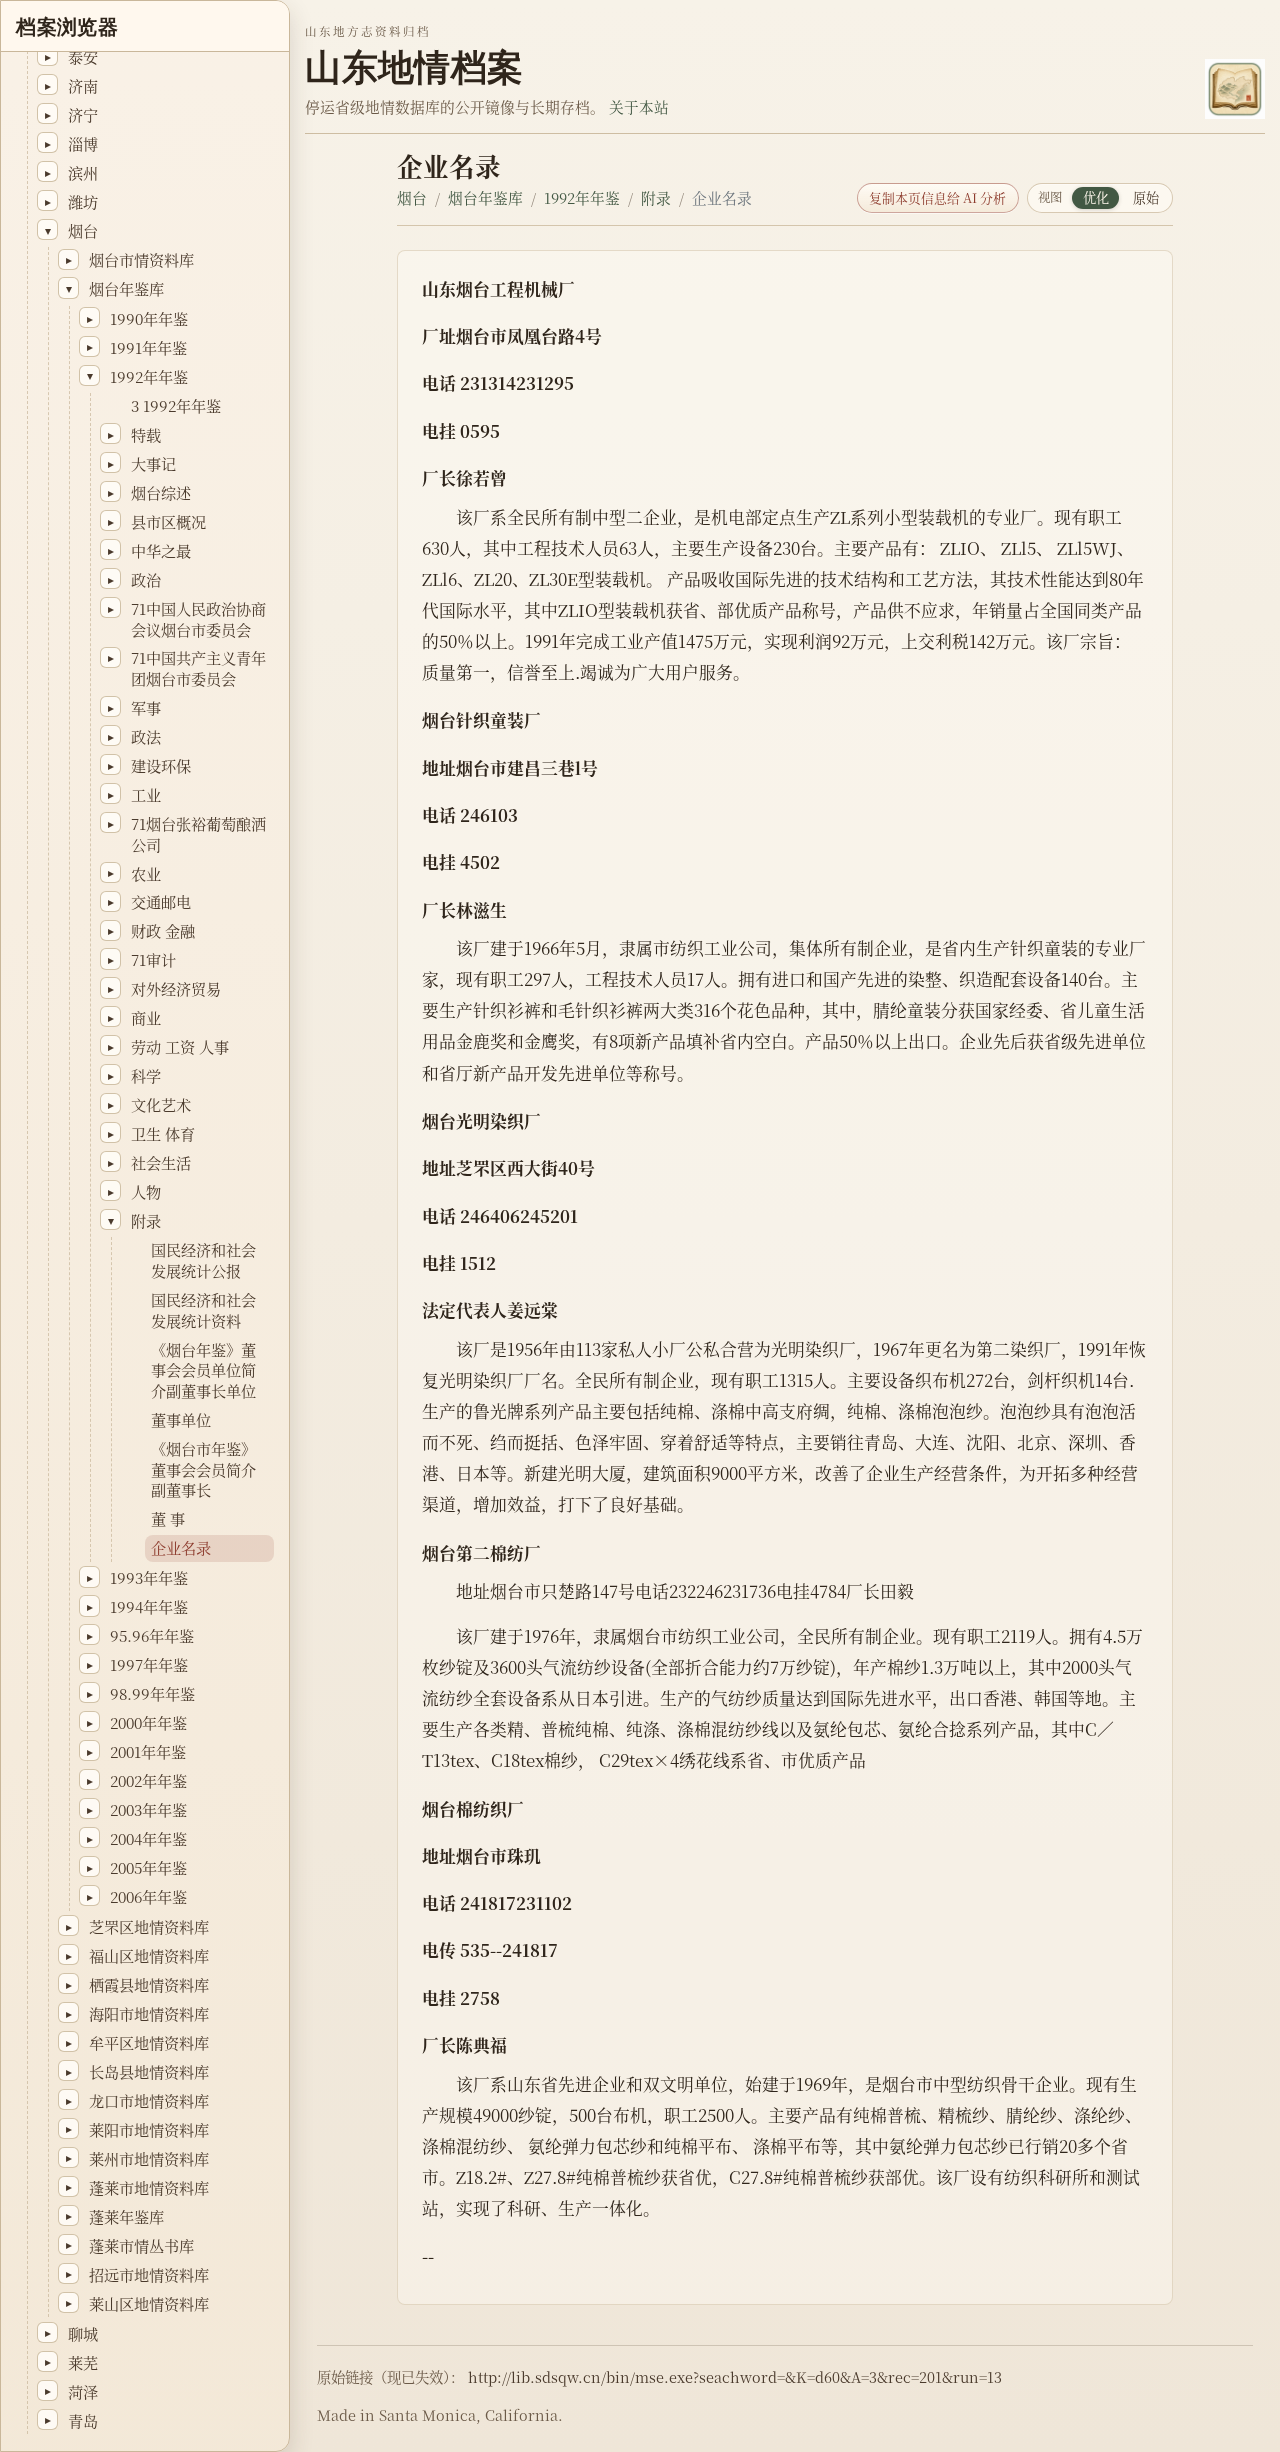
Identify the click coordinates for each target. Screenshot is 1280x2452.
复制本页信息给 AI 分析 (937, 197)
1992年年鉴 (582, 197)
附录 (656, 197)
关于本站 (639, 106)
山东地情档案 (414, 67)
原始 (1146, 197)
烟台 (412, 197)
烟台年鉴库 (485, 197)
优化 (1096, 197)
